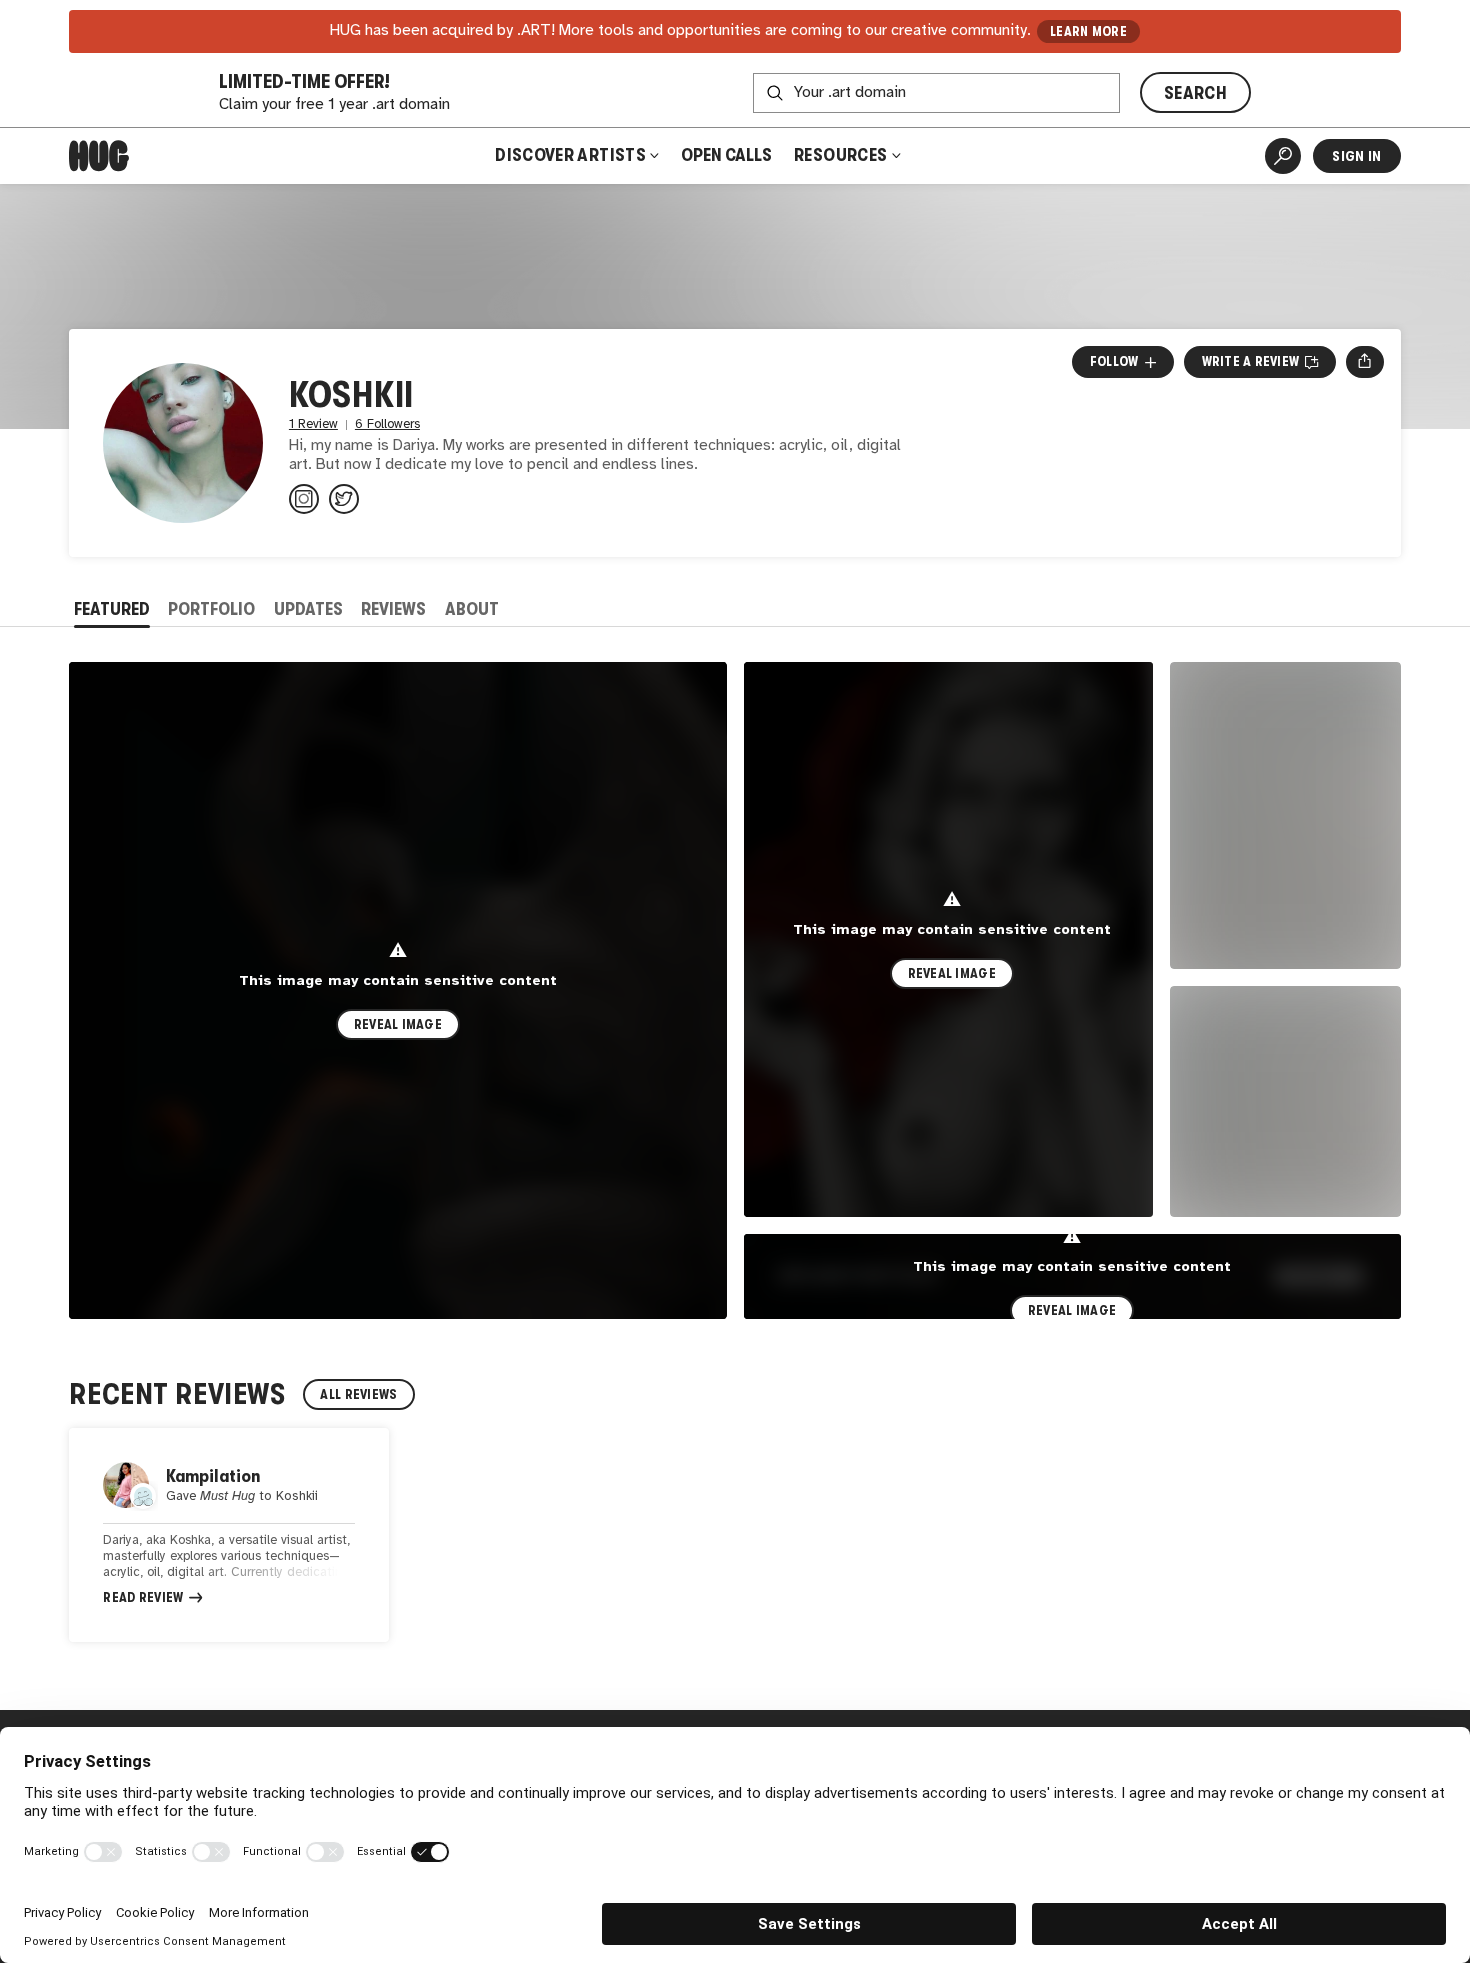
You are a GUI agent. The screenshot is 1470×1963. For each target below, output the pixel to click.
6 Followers (387, 424)
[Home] (99, 156)
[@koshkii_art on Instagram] (304, 499)
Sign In (1356, 156)
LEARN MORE (1088, 31)
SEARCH (1195, 93)
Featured (112, 609)
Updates (308, 609)
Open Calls (726, 155)
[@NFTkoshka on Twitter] (344, 499)
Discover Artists (570, 155)
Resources (842, 155)
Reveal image (398, 1024)
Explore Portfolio (858, 1276)
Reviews (393, 609)
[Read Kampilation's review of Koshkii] (229, 1535)
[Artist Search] (1283, 156)
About (472, 609)
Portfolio (211, 609)
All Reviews (358, 1394)
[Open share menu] (1364, 362)
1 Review (313, 424)
